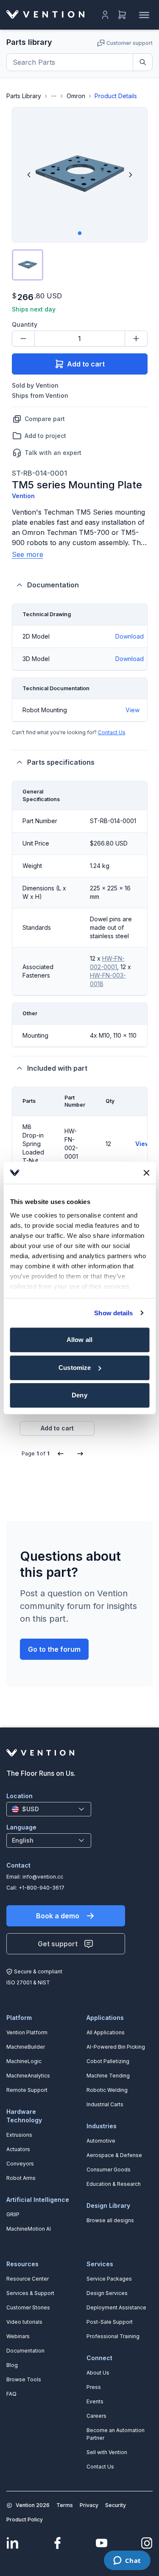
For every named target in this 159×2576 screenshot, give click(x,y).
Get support (58, 1944)
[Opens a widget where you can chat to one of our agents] (127, 2561)
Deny (79, 1395)
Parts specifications (61, 762)
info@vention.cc (43, 1877)
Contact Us (112, 732)
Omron (76, 96)
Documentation (53, 585)
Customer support (130, 43)
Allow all (79, 1340)
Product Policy (25, 2520)
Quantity (25, 324)
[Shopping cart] (122, 15)
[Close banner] (146, 1173)
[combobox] (49, 1809)
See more (28, 554)
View (132, 710)
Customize (75, 1368)
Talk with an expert (53, 453)
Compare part (45, 419)
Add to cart (86, 364)
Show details (113, 1313)
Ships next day (34, 309)
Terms (65, 2505)
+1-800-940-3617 (42, 1888)
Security (116, 2505)
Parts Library (24, 96)
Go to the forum (54, 1649)
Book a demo (58, 1916)
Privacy (89, 2505)
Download (130, 636)
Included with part (57, 1068)
